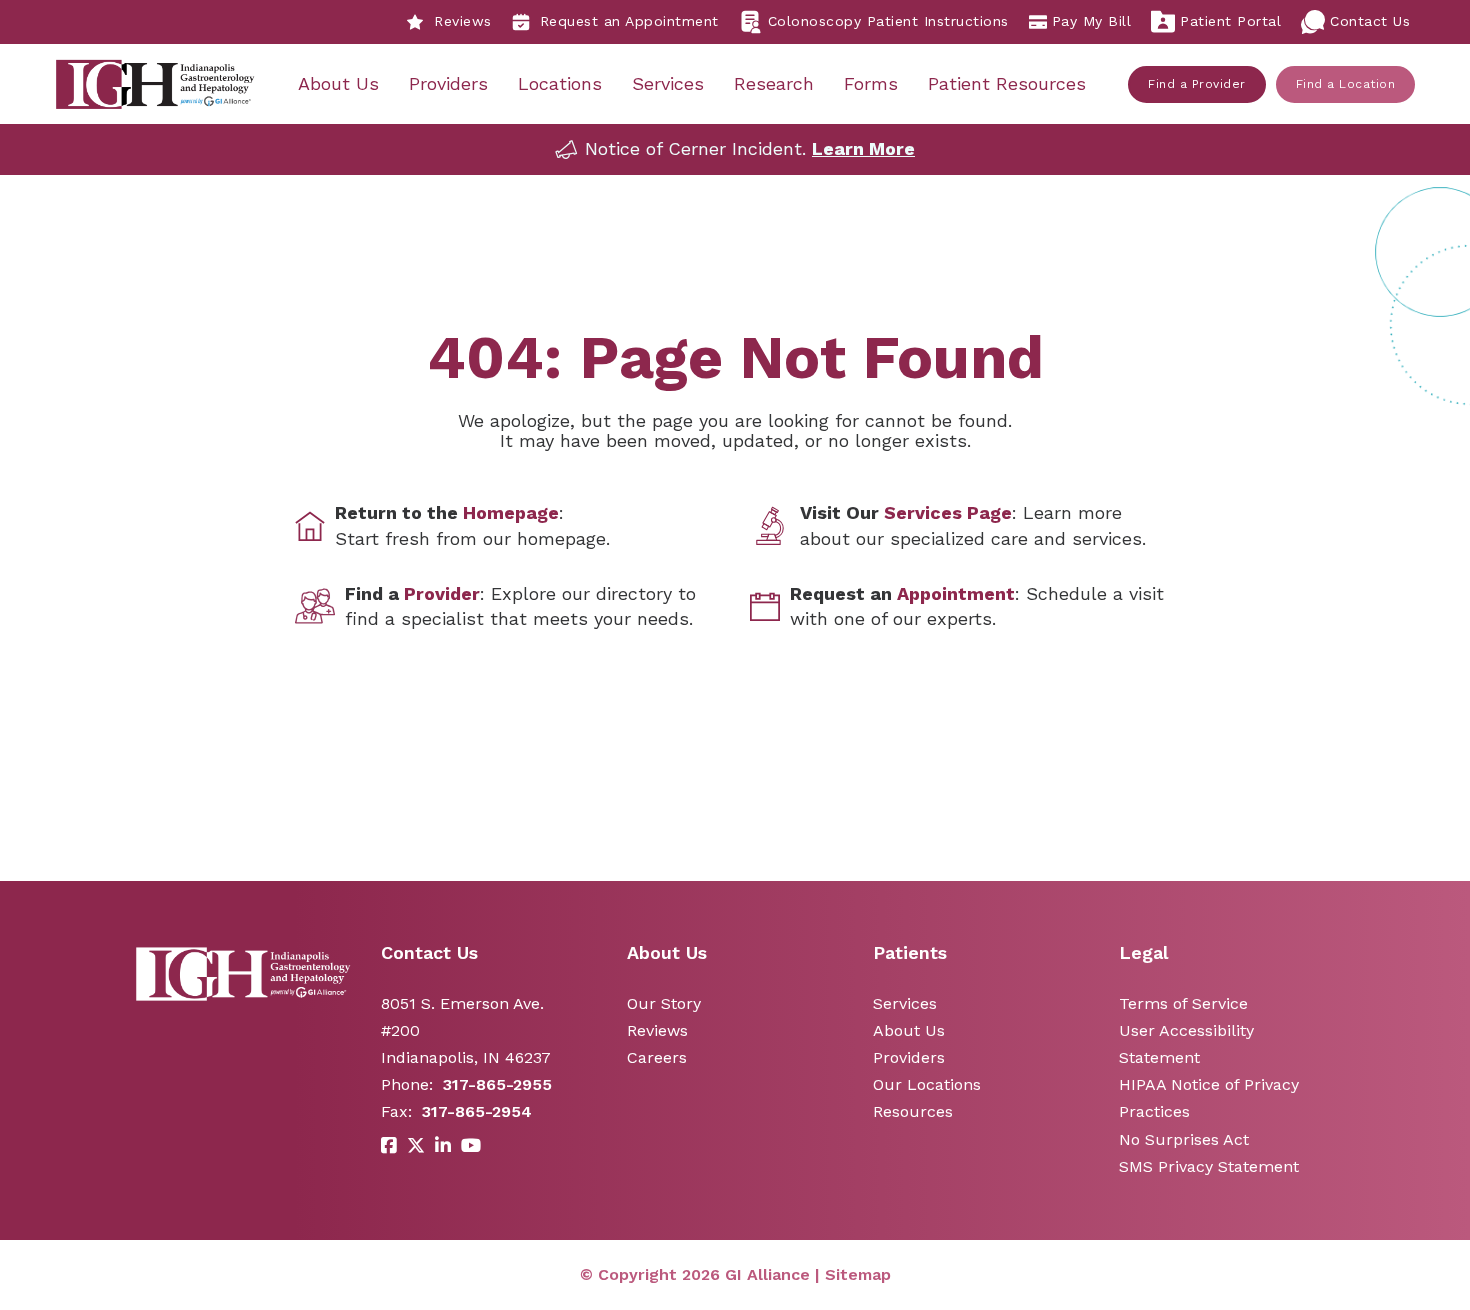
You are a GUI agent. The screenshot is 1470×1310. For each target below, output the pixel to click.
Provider (442, 593)
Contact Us (1370, 21)
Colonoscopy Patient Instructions (888, 21)
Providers (448, 83)
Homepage (511, 512)
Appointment (956, 593)
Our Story (664, 1003)
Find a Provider (1197, 84)
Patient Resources (1007, 83)
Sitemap (858, 1274)
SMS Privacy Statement (1209, 1166)
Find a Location (1346, 84)
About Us (338, 83)
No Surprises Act (1184, 1139)
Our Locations (927, 1084)
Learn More (863, 148)
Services (668, 83)
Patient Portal (1230, 21)
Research (774, 83)
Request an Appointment (629, 21)
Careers (657, 1057)
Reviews (463, 21)
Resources (913, 1111)
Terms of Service (1183, 1003)
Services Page (948, 512)
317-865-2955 (497, 1084)
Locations (560, 83)
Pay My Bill (1092, 21)
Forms (871, 83)
